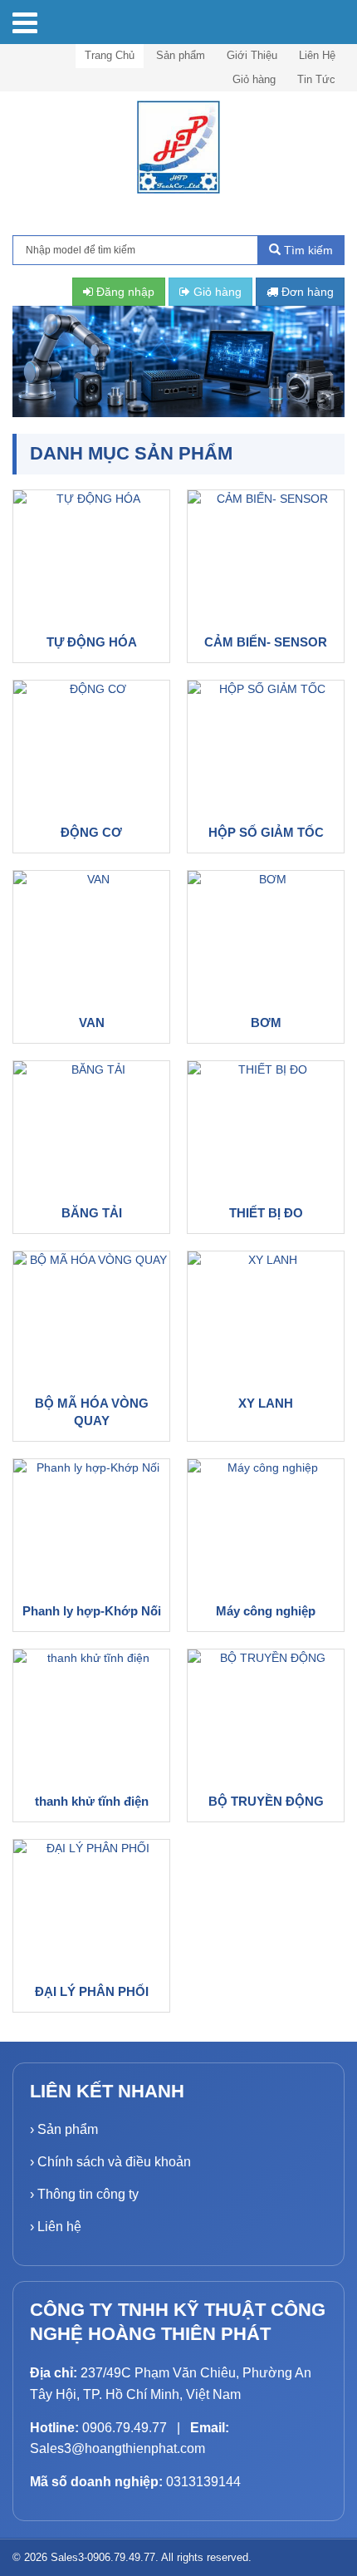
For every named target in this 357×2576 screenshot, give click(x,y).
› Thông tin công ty (84, 2194)
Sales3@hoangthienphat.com (117, 2448)
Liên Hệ (317, 55)
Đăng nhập (124, 292)
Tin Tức (316, 79)
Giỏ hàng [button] (216, 292)
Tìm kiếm (307, 250)
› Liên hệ (56, 2227)
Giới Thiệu (252, 55)
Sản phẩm (181, 55)
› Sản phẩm (64, 2129)
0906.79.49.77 (125, 2428)
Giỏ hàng (254, 79)
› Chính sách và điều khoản (110, 2162)
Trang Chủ (110, 55)
